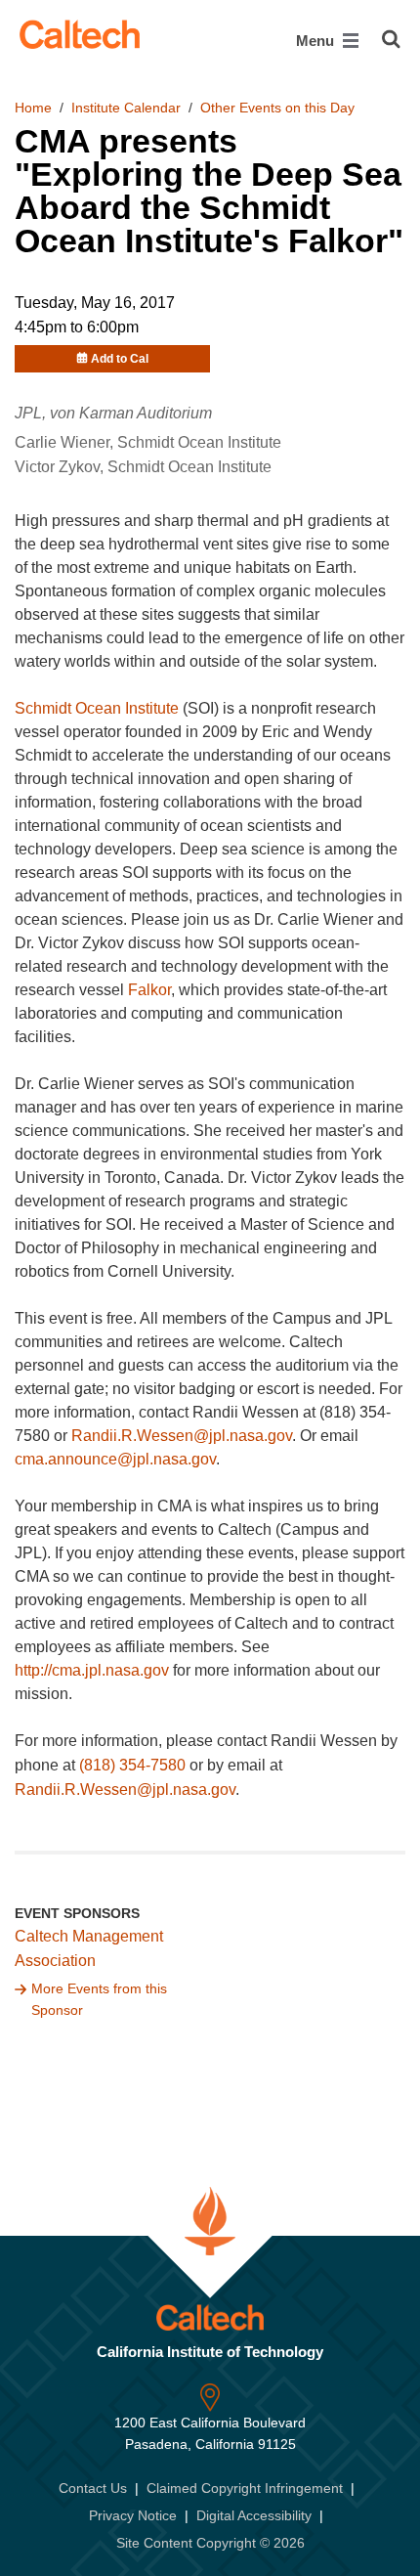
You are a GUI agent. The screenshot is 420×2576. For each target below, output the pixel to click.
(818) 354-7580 (132, 1765)
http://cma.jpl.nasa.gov (92, 1670)
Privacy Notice (133, 2515)
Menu (317, 41)
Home (33, 108)
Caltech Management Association (89, 1948)
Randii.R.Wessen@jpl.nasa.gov (182, 1436)
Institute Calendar (126, 108)
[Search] (391, 39)
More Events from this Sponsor (99, 1999)
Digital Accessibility (254, 2515)
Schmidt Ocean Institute (97, 708)
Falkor (149, 990)
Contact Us (93, 2488)
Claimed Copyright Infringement (245, 2488)
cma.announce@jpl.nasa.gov (115, 1459)
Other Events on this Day (277, 108)
